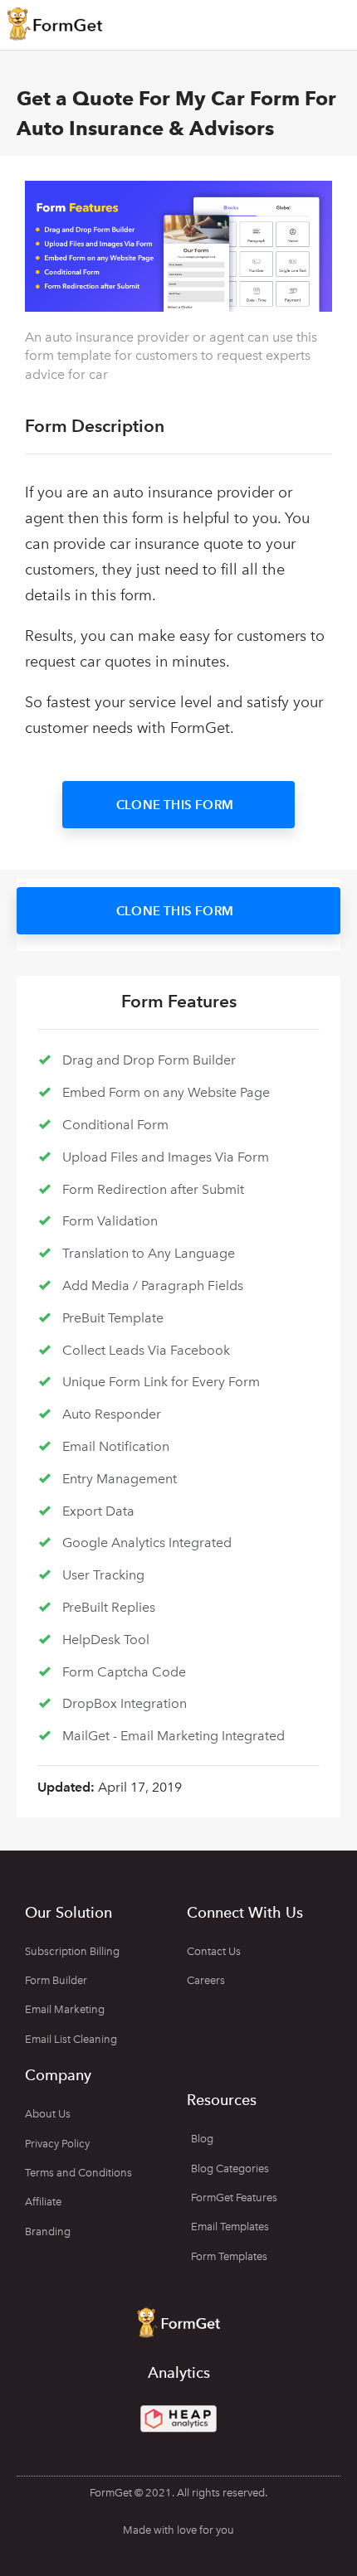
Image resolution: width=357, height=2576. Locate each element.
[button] (178, 805)
